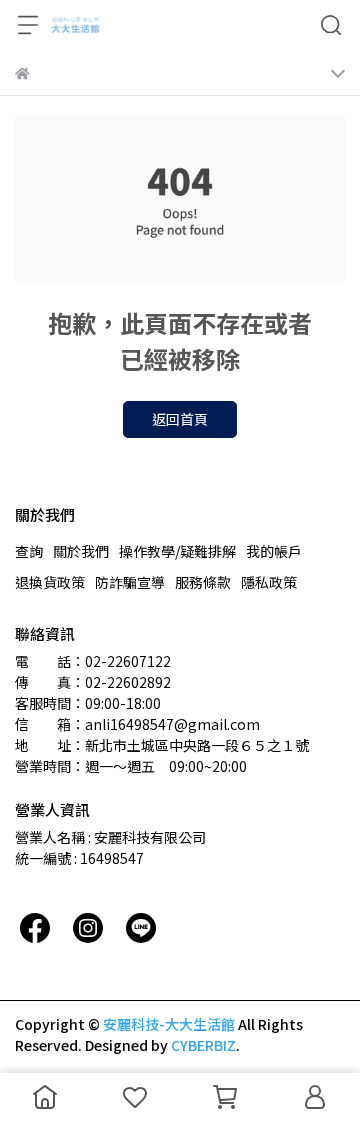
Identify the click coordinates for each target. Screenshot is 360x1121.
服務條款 (203, 582)
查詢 (29, 551)
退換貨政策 (50, 582)
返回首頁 (180, 419)
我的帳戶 (274, 551)
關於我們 (81, 551)
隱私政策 (269, 582)
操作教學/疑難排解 (177, 551)
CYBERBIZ (203, 1045)
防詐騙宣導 (130, 582)
